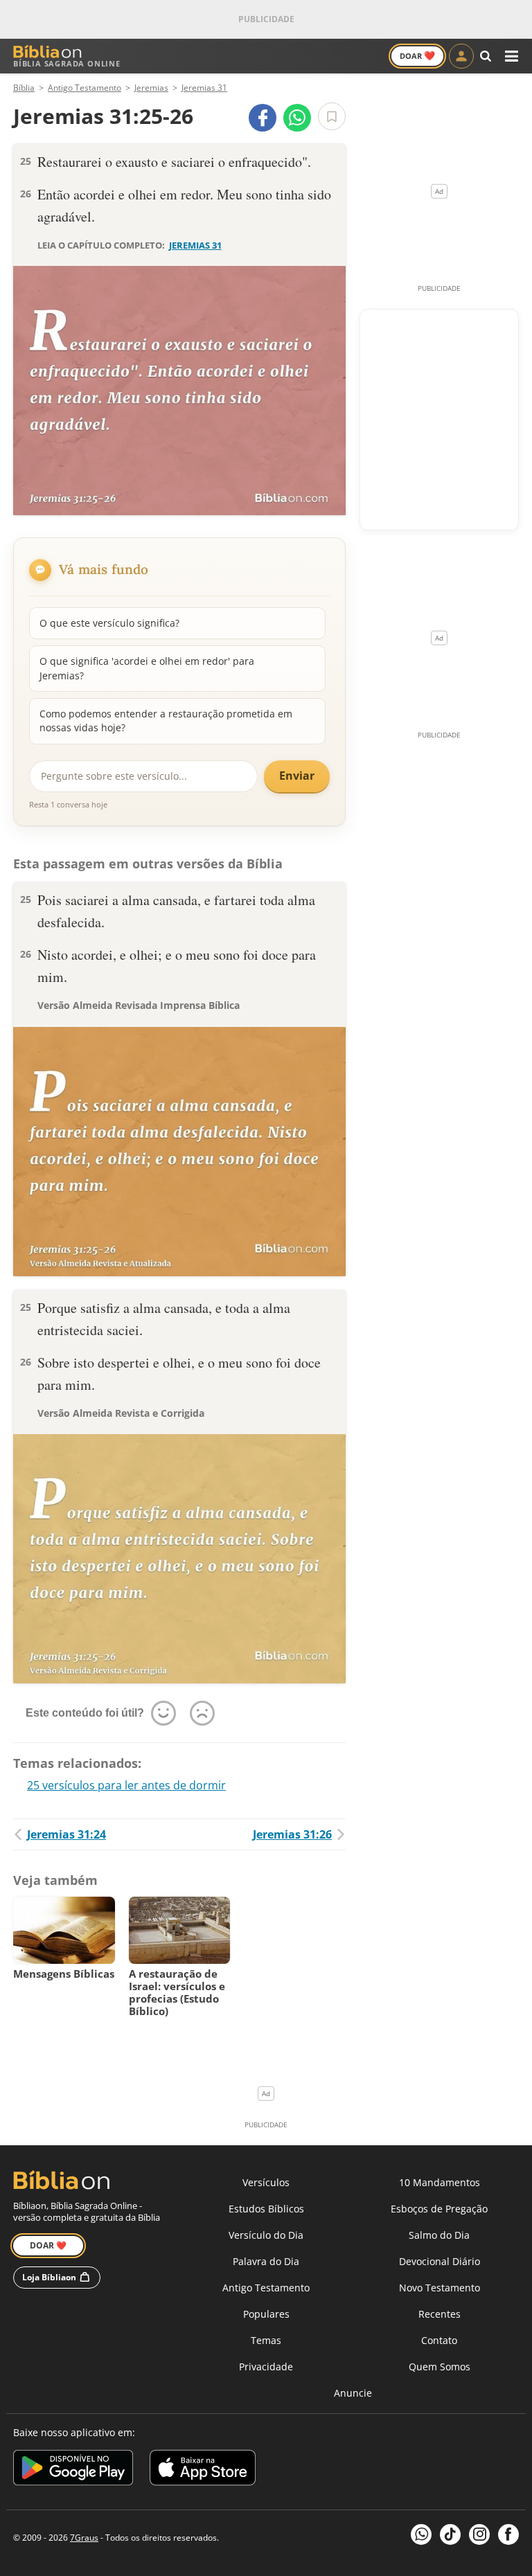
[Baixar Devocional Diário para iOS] (203, 2470)
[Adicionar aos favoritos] (332, 116)
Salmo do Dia (439, 2235)
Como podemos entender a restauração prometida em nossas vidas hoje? (166, 721)
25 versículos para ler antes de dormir (126, 1785)
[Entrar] (461, 56)
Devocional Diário (440, 2261)
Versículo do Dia (266, 2235)
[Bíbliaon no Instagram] (479, 2534)
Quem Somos (440, 2367)
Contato (439, 2340)
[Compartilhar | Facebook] (263, 118)
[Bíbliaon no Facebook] (508, 2534)
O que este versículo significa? (109, 623)
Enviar (297, 776)
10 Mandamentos (440, 2182)
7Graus (84, 2538)
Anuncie (353, 2393)
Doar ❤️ (48, 2245)
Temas (266, 2340)
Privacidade (266, 2367)
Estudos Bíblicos (266, 2209)
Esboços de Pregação (439, 2209)
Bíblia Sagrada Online (67, 63)
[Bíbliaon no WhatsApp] (421, 2534)
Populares (266, 2314)
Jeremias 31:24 (66, 1834)
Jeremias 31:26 (292, 1834)
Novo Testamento (440, 2288)
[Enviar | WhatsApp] (297, 118)
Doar (417, 55)
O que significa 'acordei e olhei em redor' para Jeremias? (147, 668)
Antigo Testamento (266, 2288)
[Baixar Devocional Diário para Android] (73, 2470)
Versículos (266, 2182)
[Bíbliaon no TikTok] (450, 2534)
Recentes (440, 2314)
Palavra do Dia (266, 2261)
